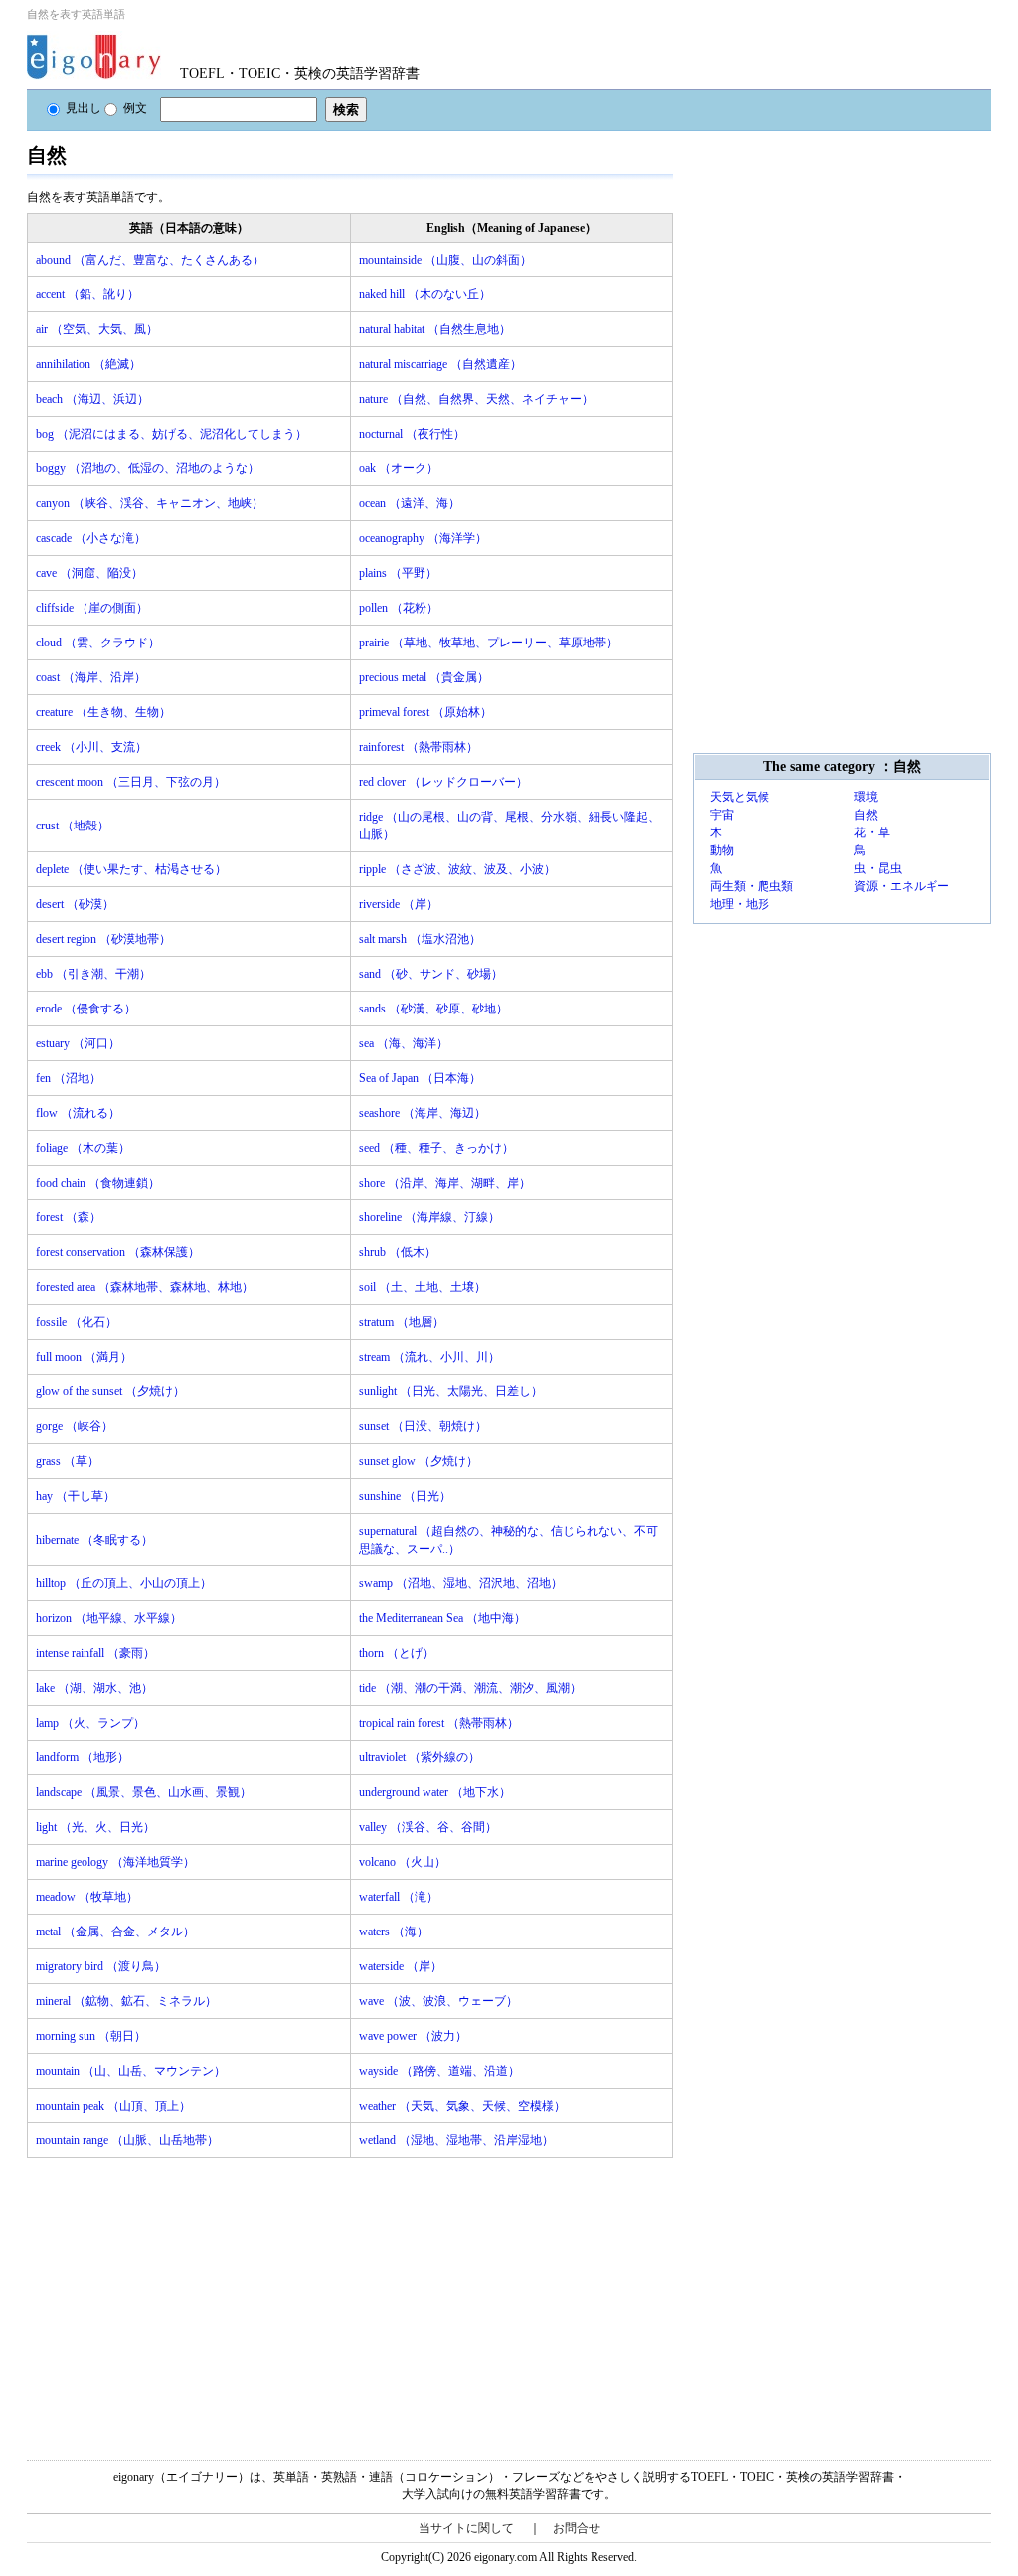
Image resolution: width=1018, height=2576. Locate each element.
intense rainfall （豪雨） (95, 1653)
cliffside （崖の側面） (92, 608)
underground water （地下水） (435, 1792)
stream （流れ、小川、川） (429, 1357)
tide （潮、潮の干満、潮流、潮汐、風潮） (470, 1688)
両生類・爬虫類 (752, 886)
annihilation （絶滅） (88, 364)
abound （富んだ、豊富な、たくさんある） (150, 260)
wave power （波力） (413, 2036)
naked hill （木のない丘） (425, 294)
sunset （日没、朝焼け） (423, 1426)
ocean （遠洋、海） (410, 503)
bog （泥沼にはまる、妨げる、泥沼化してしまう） (171, 434)
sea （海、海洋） (404, 1043)
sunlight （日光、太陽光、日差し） (451, 1391)
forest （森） (69, 1217)
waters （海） (394, 1932)
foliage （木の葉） (83, 1148)
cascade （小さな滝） (91, 538)
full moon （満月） (84, 1357)
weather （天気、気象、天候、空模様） (462, 2106)
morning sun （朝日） (91, 2036)
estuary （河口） (78, 1043)
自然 (866, 815)
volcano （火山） (403, 1862)
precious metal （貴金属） (424, 677)
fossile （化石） (77, 1322)
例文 (135, 108)
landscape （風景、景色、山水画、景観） (144, 1792)
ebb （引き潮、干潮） (93, 974)
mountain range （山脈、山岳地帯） (127, 2140)
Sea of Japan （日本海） (420, 1078)
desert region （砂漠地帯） (103, 939)
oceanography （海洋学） (423, 538)
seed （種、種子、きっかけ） (436, 1148)
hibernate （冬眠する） (94, 1540)
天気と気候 (740, 797)
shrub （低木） (398, 1252)
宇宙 (722, 815)
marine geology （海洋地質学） (115, 1862)
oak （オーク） (399, 468)
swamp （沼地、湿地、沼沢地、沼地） (461, 1583)
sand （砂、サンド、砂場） (431, 974)
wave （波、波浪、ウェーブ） (438, 2001)
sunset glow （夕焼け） (419, 1461)
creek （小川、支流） (91, 747)
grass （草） (68, 1461)
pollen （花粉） (399, 608)
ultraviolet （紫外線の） (420, 1757)
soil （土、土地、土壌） (423, 1287)
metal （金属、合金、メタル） (115, 1932)
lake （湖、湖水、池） (94, 1688)
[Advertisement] (176, 2298)
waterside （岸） (401, 1966)
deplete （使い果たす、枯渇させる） (131, 869)
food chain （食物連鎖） (98, 1183)
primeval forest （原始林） (425, 712)
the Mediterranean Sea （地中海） (442, 1618)
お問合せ (577, 2528)
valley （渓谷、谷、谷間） (428, 1827)
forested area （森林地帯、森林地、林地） (145, 1287)
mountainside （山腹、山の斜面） (445, 260)
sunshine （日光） (405, 1496)
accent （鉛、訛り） (87, 294)
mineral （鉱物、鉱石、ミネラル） (126, 2001)
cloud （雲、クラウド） (98, 643)
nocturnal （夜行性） (412, 434)
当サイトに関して (466, 2528)
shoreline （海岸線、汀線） (429, 1217)
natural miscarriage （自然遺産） (440, 364)
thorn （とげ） (397, 1653)
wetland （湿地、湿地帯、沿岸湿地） (456, 2140)
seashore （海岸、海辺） (423, 1113)
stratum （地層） (402, 1322)
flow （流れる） (78, 1113)
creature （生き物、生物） (103, 712)
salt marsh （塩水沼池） (420, 939)
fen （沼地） (69, 1078)
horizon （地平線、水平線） (109, 1618)
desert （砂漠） (75, 904)
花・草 (872, 832)
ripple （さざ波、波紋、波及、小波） (457, 869)
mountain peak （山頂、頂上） (113, 2106)
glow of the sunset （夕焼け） (110, 1391)
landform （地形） (83, 1757)
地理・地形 (740, 904)
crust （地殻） (73, 826)
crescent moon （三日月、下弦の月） (131, 782)
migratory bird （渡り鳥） (101, 1966)
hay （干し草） (76, 1496)
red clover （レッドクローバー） (443, 782)
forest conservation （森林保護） (118, 1252)
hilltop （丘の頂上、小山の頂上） (124, 1583)
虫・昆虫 (878, 868)
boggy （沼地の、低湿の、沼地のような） (148, 468)
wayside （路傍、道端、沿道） (439, 2071)
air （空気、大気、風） (97, 329)
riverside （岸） (399, 904)
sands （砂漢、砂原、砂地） (433, 1009)
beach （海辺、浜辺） (92, 399)
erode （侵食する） (86, 1009)
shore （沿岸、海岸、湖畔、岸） (445, 1183)
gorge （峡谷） (75, 1426)
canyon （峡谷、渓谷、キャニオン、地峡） (150, 503)
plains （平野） (398, 573)
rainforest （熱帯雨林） (419, 747)
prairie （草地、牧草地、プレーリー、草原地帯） (489, 643)
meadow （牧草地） (87, 1897)
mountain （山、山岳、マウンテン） (131, 2071)
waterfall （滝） (399, 1897)
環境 (866, 797)
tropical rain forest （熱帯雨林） (439, 1723)
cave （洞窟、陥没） (89, 573)
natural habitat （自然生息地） (435, 329)
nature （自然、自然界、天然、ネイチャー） (476, 399)
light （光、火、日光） (95, 1827)
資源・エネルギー (902, 886)
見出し (84, 108)
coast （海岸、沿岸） (91, 677)
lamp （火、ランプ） (90, 1723)
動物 (722, 850)
